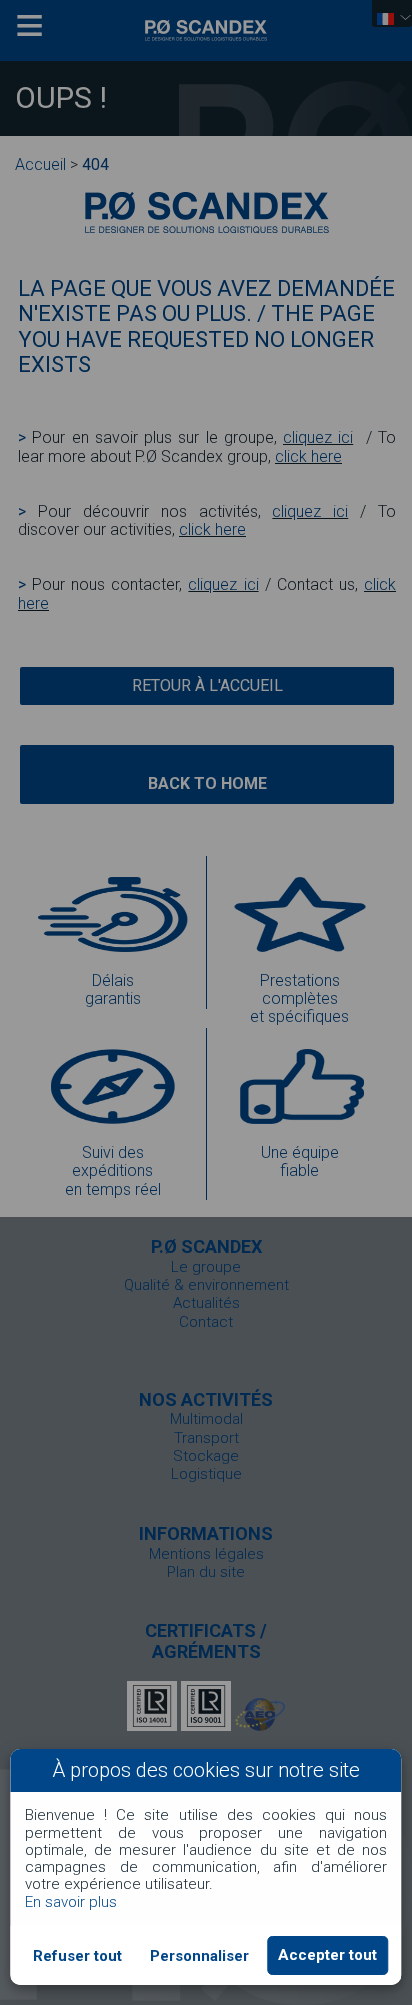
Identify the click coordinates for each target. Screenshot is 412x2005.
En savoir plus (71, 1902)
